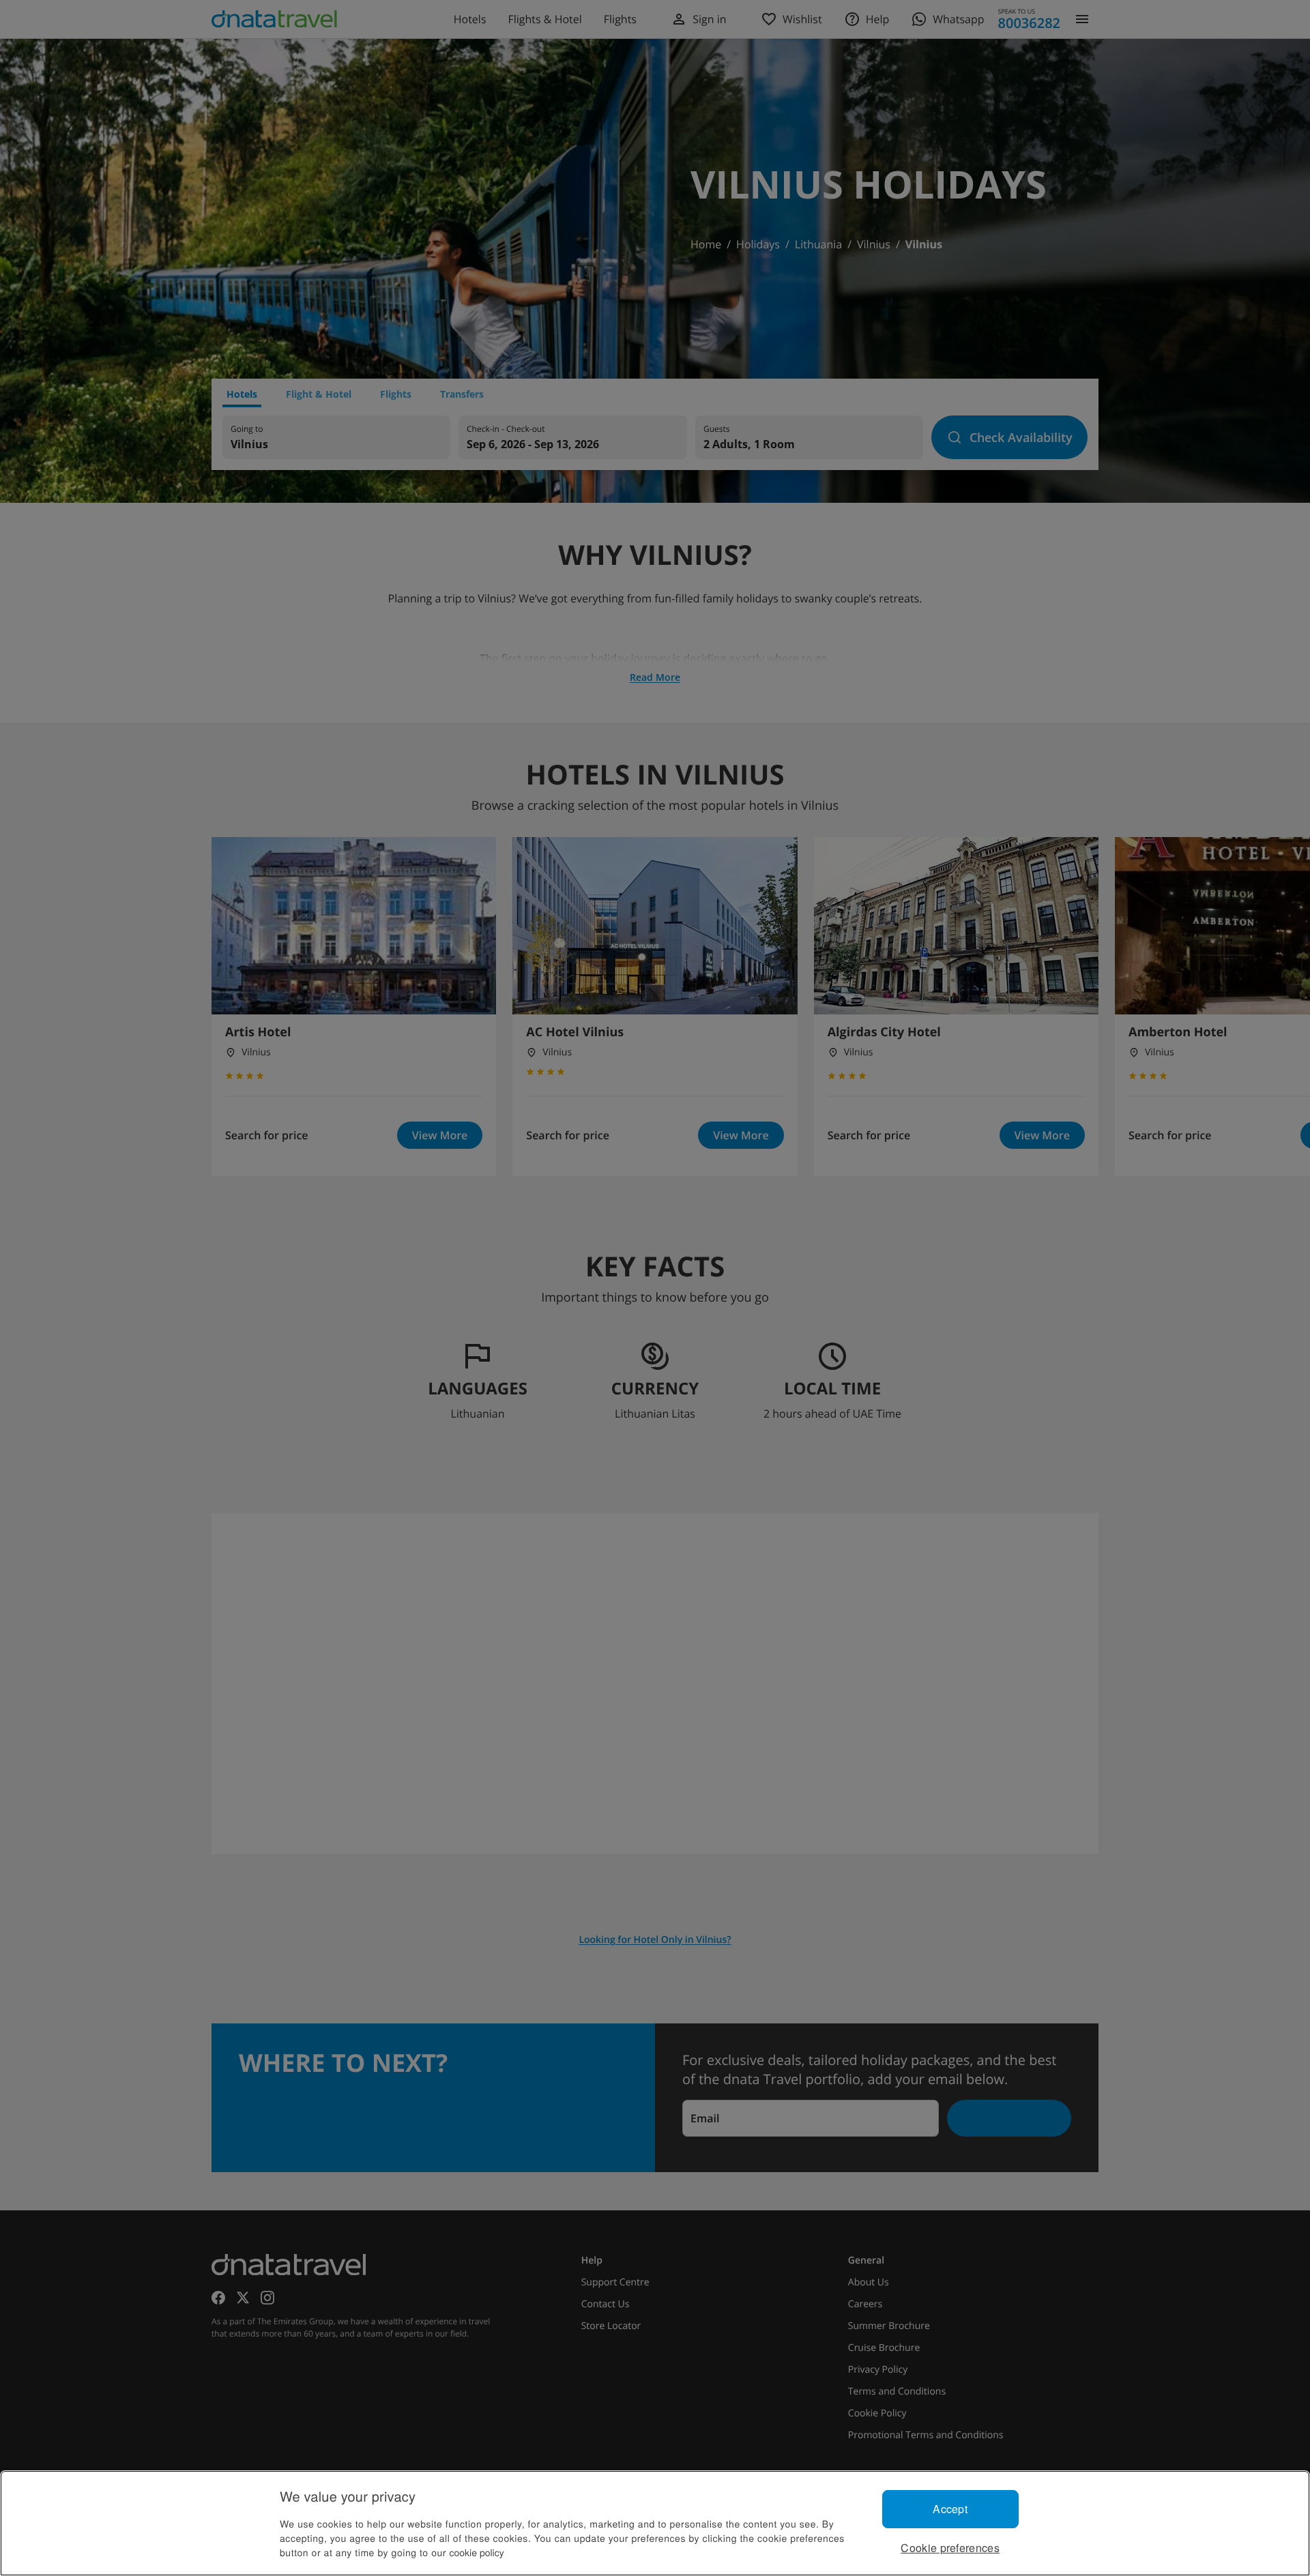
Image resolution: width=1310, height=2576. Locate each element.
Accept (950, 2509)
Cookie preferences (950, 2548)
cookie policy (477, 2552)
